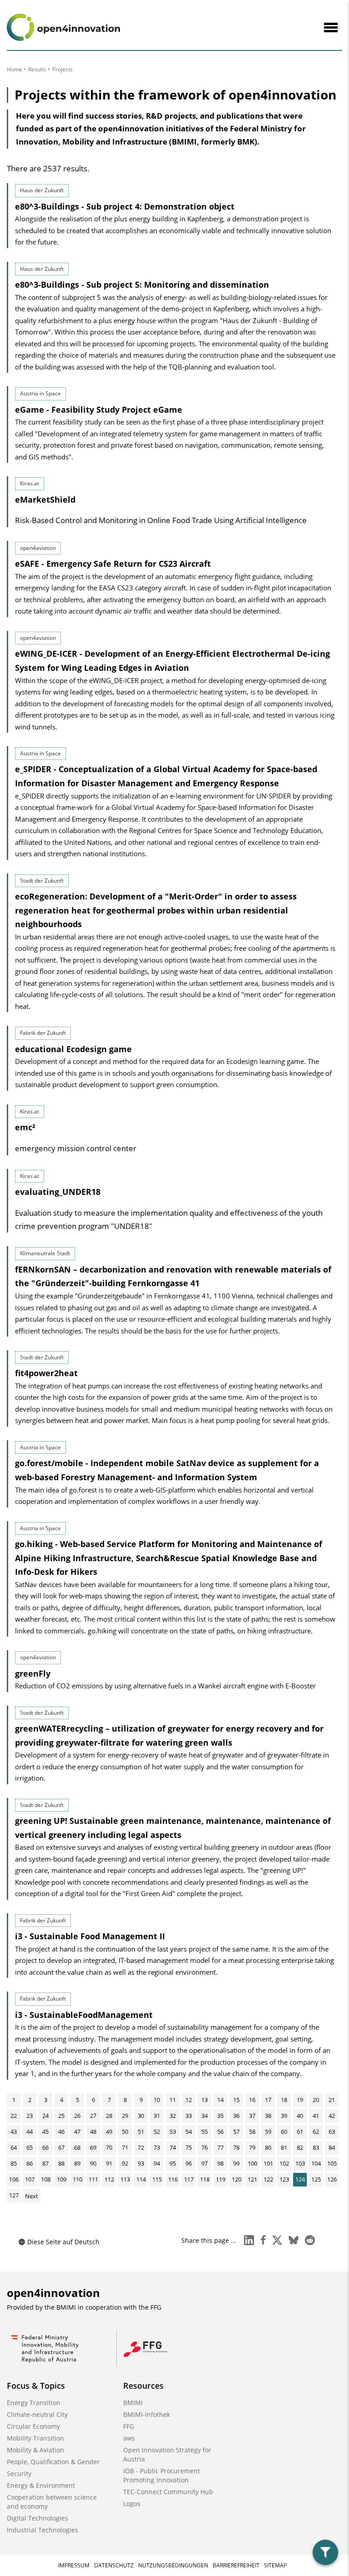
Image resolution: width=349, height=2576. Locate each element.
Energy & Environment (41, 2485)
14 (220, 2100)
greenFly (33, 1673)
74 (173, 2147)
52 (157, 2132)
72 (141, 2147)
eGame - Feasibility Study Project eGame (99, 409)
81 (284, 2147)
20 (316, 2100)
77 (220, 2147)
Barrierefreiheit (236, 2565)
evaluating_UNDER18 (58, 1192)
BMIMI (133, 2403)
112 (109, 2179)
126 (332, 2179)
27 (93, 2116)
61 (300, 2132)
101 (268, 2163)
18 (284, 2100)
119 (221, 2179)
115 (157, 2179)
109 (62, 2179)
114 (141, 2179)
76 (204, 2147)
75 (189, 2147)
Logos (132, 2504)
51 (141, 2132)
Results (37, 69)
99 (236, 2163)
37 (252, 2116)
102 (284, 2163)
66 (45, 2147)
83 (316, 2147)
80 (268, 2147)
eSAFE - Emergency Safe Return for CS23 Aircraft (113, 564)
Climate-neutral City (37, 2414)
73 (157, 2147)
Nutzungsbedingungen (173, 2565)
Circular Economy (33, 2426)
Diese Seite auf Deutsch (63, 2242)
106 (14, 2179)
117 (189, 2179)
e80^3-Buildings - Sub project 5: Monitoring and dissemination (142, 285)
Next (32, 2196)
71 (125, 2147)
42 (332, 2116)
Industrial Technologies (42, 2530)
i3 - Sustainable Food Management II (90, 1936)
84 (332, 2147)
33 (189, 2116)
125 (316, 2179)
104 (316, 2163)
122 (268, 2179)
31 (157, 2116)
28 (109, 2116)
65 (30, 2147)
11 (173, 2100)
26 (77, 2116)
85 (14, 2163)
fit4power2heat (46, 1373)
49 (109, 2132)
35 (220, 2116)
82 (300, 2147)
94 (157, 2163)
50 (125, 2132)
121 (252, 2179)
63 (332, 2132)
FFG (129, 2426)
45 (45, 2132)
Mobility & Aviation (35, 2450)
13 (204, 2100)
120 (237, 2179)
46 (61, 2132)
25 (61, 2116)
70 (109, 2147)
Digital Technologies (37, 2518)
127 (14, 2195)
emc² (25, 1127)
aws (129, 2438)
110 (77, 2179)
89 (77, 2163)
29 (125, 2116)
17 (268, 2100)
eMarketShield (45, 499)
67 (61, 2147)
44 (30, 2132)
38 (268, 2116)
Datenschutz (114, 2565)
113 (125, 2179)
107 (30, 2179)
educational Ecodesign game (73, 1049)
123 (284, 2179)
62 (316, 2132)
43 (14, 2132)
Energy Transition (34, 2403)
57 (236, 2132)
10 (157, 2100)
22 (14, 2116)
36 (236, 2116)
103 (300, 2163)
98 (220, 2163)
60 (284, 2132)
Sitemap (275, 2565)
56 (220, 2132)
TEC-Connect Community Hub (168, 2492)
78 (236, 2147)
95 (173, 2163)
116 (173, 2179)
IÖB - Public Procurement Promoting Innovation (162, 2475)
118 (205, 2179)
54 (189, 2132)
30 (141, 2116)
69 (93, 2147)
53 (173, 2132)
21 (332, 2100)
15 (236, 2100)
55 (204, 2132)
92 (125, 2163)
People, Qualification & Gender (53, 2462)
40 (300, 2116)
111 (93, 2179)
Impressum (74, 2565)
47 (77, 2132)
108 (46, 2179)
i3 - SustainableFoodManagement (84, 2015)
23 (30, 2116)
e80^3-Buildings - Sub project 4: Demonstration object (125, 206)
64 (14, 2147)
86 (30, 2163)
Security (19, 2474)
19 (300, 2100)
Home (15, 69)
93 (141, 2163)
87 (45, 2163)
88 (61, 2163)
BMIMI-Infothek (147, 2414)
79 (252, 2147)
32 (173, 2116)
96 (189, 2163)
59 (268, 2132)
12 (189, 2100)
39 (284, 2116)
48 (93, 2132)
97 (204, 2163)
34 (204, 2116)
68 (77, 2147)
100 (252, 2163)
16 (252, 2100)
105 (332, 2163)
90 (93, 2163)
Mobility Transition (35, 2438)
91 (109, 2163)
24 (45, 2116)
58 (252, 2132)
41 (316, 2116)
